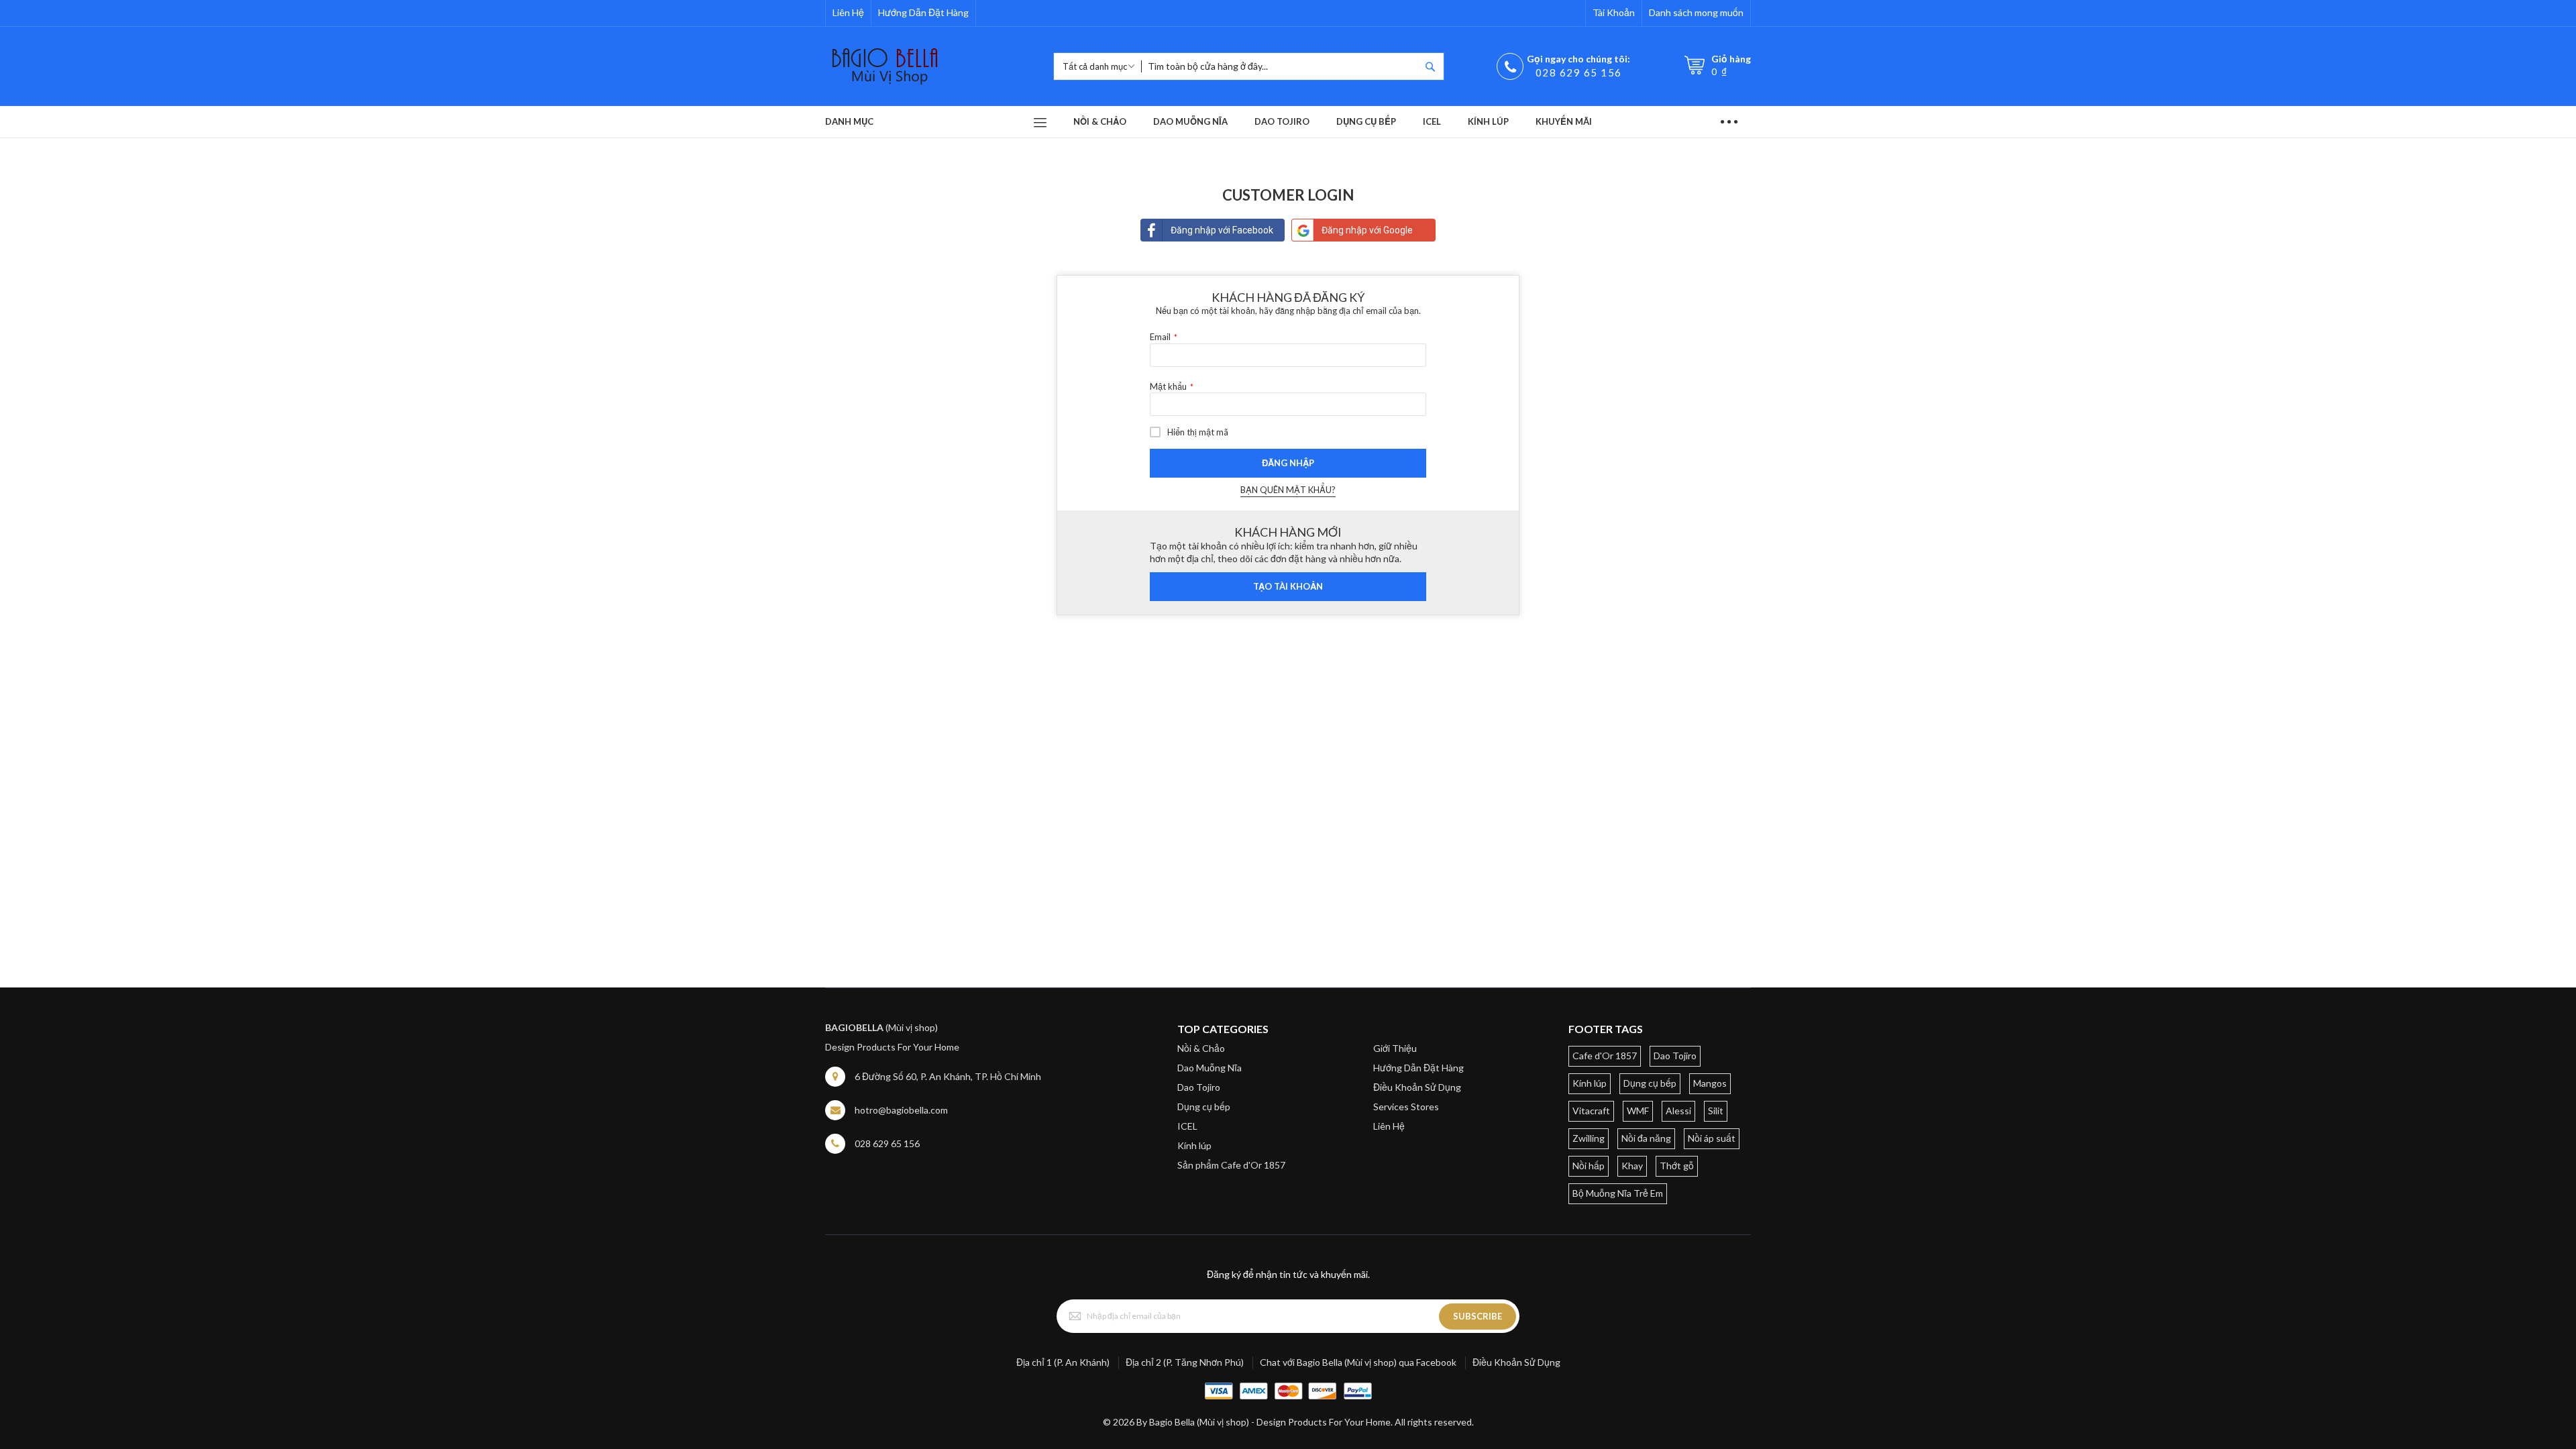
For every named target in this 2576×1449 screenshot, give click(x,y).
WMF (1638, 1111)
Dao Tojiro (1199, 1087)
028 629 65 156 (1579, 72)
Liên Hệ (848, 12)
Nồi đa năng (1646, 1138)
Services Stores (1406, 1107)
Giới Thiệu (1395, 1048)
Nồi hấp (1589, 1166)
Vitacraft (1591, 1111)
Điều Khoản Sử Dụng (1417, 1087)
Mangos (1710, 1083)
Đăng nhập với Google (1367, 230)
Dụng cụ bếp (1204, 1107)
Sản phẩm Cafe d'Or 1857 (1231, 1165)
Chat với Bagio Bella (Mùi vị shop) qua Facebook (1358, 1362)
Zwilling (1589, 1138)
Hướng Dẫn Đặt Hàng (923, 12)
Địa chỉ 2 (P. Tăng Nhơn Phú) (1185, 1362)
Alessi (1678, 1111)
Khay (1632, 1166)
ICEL (1187, 1126)
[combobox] (1281, 66)
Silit (1716, 1111)
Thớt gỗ (1677, 1166)
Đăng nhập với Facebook (1222, 230)
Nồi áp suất (1712, 1138)
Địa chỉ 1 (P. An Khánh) (1063, 1362)
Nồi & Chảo (1201, 1048)
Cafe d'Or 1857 (1605, 1056)
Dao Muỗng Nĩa (1210, 1068)
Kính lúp (1194, 1145)
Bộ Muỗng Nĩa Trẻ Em (1618, 1193)
